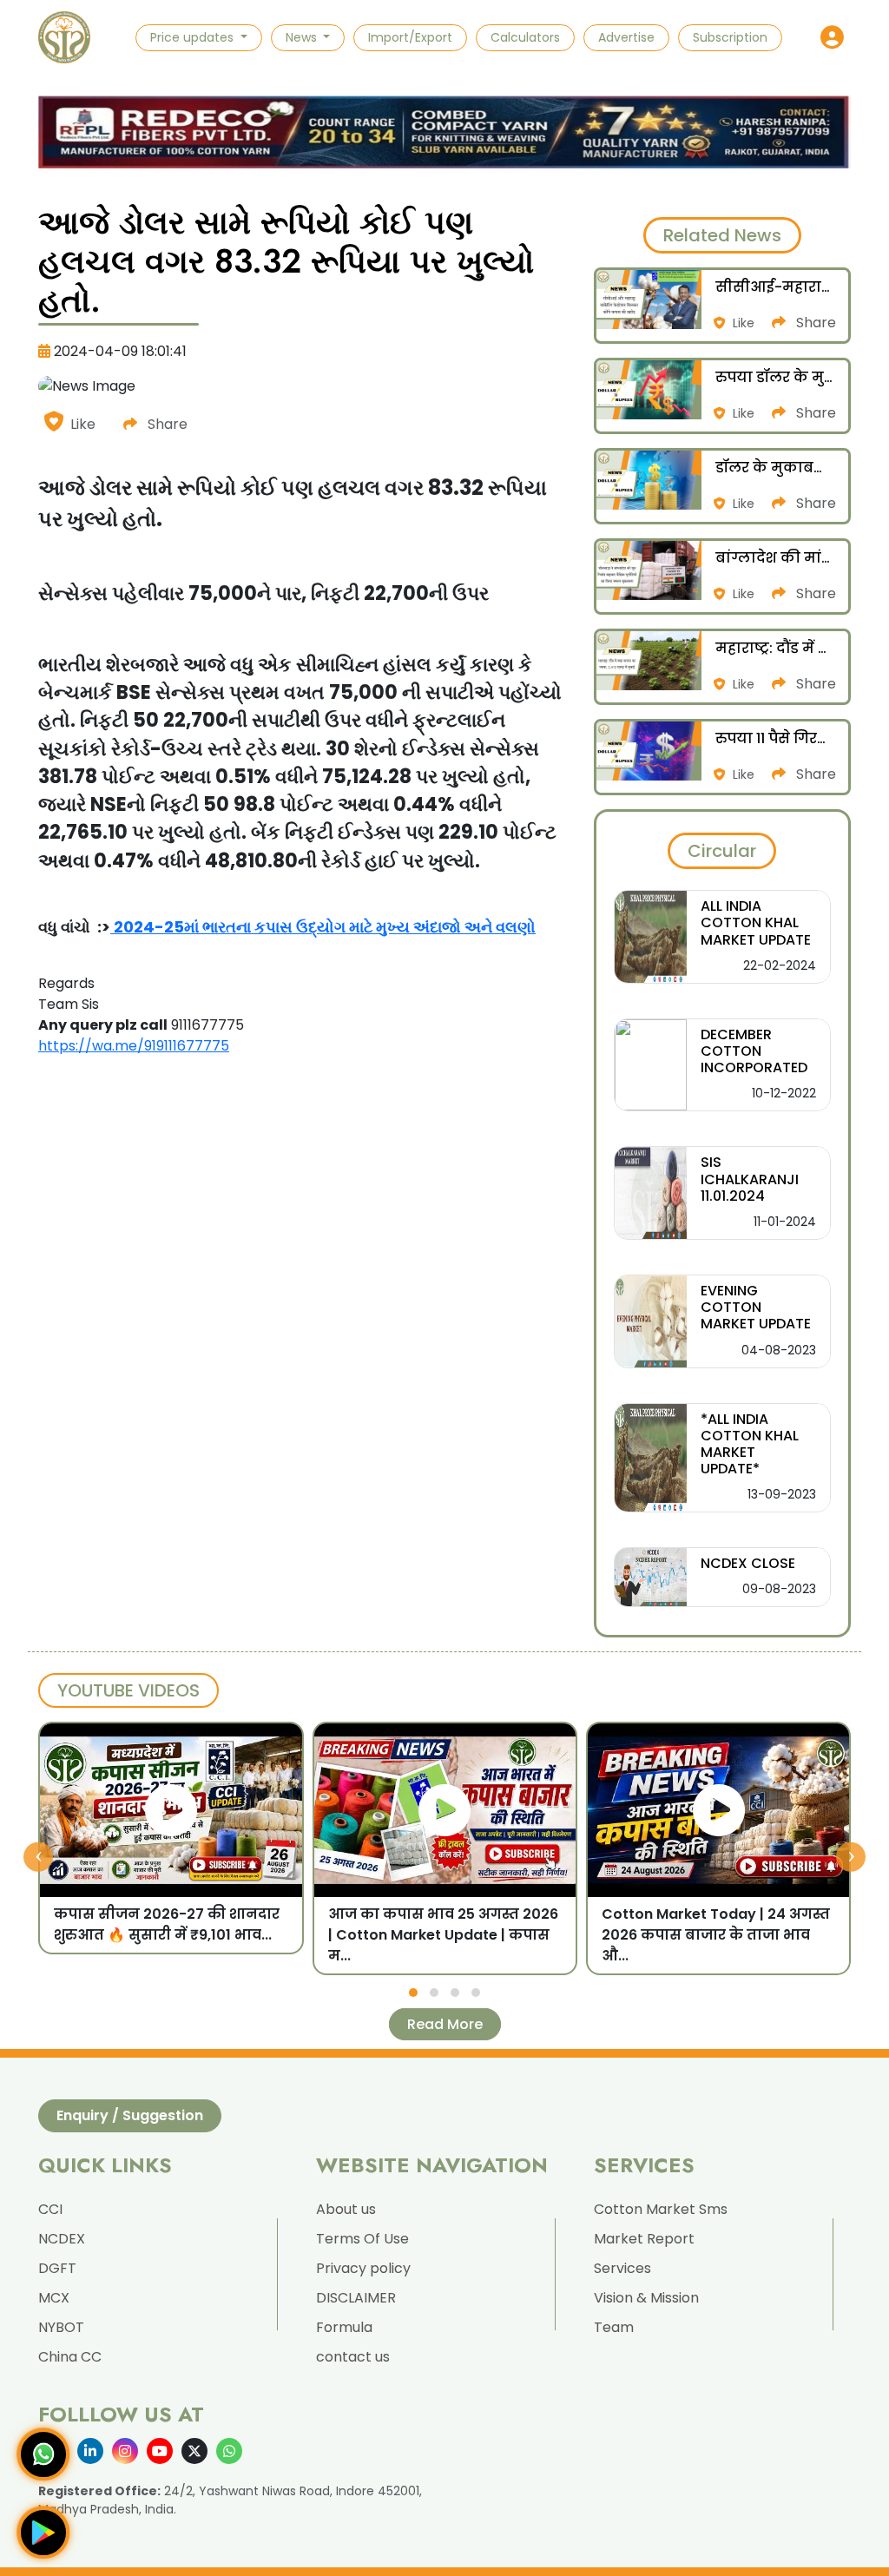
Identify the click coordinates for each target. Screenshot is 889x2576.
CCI (50, 2209)
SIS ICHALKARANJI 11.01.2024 (750, 1179)
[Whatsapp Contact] (43, 2454)
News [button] (303, 37)
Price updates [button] (194, 37)
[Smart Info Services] (64, 37)
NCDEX (62, 2239)
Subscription (730, 37)
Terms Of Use (362, 2239)
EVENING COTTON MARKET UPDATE (756, 1307)
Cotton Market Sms (661, 2209)
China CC (70, 2357)
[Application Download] (43, 2533)
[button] (832, 38)
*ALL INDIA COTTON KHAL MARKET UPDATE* (750, 1444)
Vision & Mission (646, 2298)
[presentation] (38, 1856)
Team (614, 2327)
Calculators (525, 37)
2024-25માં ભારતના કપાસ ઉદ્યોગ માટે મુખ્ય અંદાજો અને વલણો (325, 927)
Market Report (644, 2239)
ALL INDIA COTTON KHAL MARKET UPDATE (756, 922)
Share (166, 424)
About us (346, 2209)
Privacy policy (363, 2268)
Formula (344, 2327)
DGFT (57, 2268)
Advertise (626, 37)
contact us (353, 2357)
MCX (54, 2298)
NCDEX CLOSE (748, 1563)
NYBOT (61, 2327)
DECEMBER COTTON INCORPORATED (754, 1051)
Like (83, 424)
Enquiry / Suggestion (130, 2115)
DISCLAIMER (356, 2298)
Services (622, 2268)
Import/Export (410, 37)
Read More (445, 2024)
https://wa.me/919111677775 (134, 1046)
